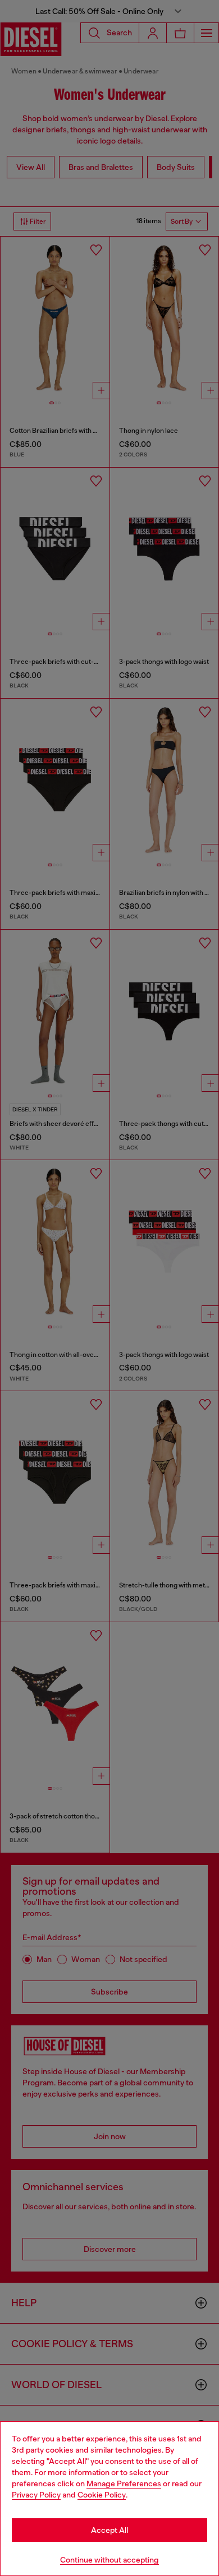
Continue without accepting (109, 2560)
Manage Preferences (124, 2483)
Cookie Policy (102, 2495)
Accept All (109, 2530)
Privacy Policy (36, 2495)
